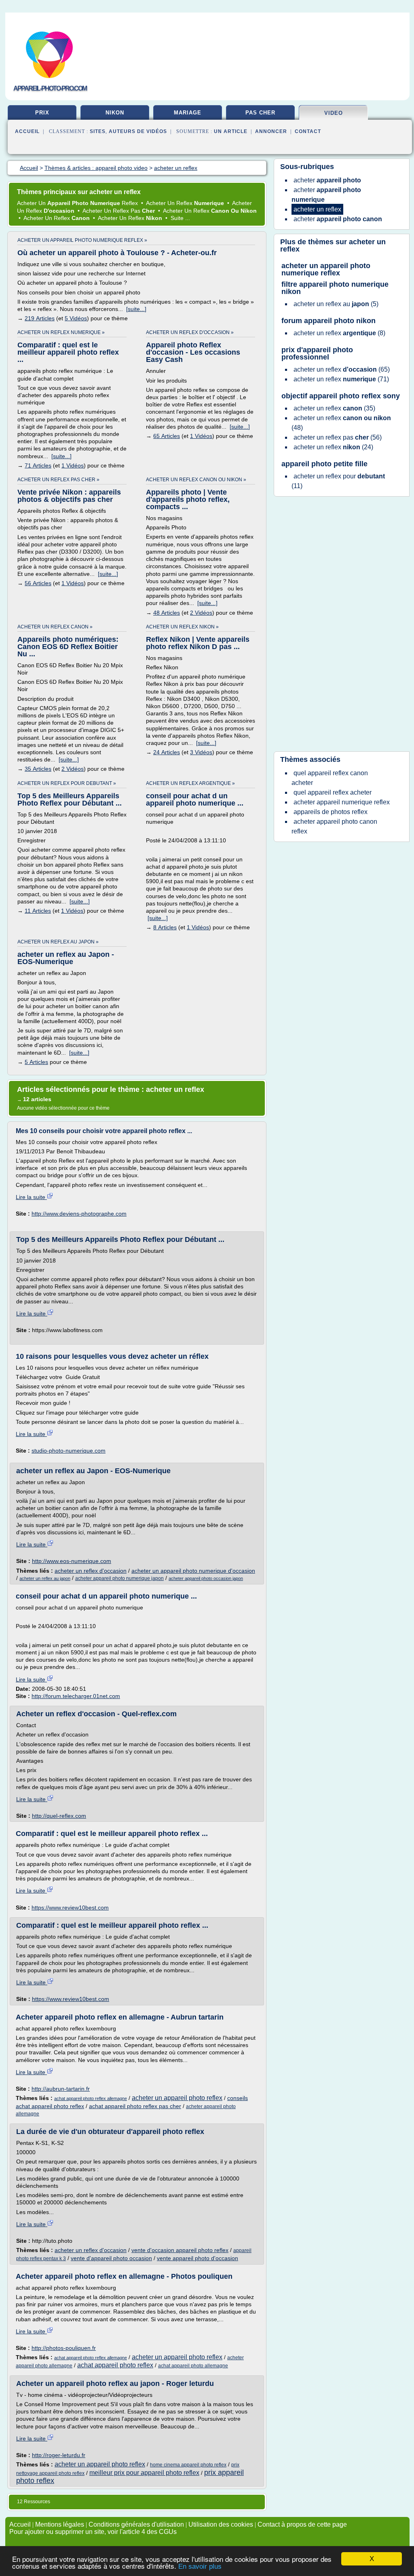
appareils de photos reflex (331, 812)
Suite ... (180, 218)
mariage (188, 113)
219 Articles (40, 318)
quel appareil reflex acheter (333, 792)
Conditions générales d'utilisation (136, 2524)
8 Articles (165, 927)
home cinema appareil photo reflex (188, 2465)
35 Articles (38, 769)
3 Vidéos (201, 752)
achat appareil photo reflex (115, 2365)
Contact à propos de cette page (302, 2524)
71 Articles (38, 465)
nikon (115, 113)
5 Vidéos (76, 318)
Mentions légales (60, 2524)
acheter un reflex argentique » (190, 783)
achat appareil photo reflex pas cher (135, 2106)
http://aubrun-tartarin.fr (61, 2089)
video (334, 113)
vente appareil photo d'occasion (197, 2258)
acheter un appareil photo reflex (177, 2098)
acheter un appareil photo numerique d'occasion (193, 1571)
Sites (98, 131)
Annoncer (271, 131)
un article (231, 131)
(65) (342, 369)
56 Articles (38, 583)
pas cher (260, 113)
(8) (339, 333)
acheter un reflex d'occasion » (190, 332)
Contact (308, 131)
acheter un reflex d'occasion (91, 1571)
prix (42, 113)
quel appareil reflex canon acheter (330, 778)
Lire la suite (31, 1197)
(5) (336, 304)
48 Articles (167, 613)
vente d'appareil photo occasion (111, 2258)
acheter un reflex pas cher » (58, 480)
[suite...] (136, 309)
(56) (338, 437)
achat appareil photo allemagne (193, 2366)
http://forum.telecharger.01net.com (76, 1696)
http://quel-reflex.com (59, 1816)
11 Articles (38, 911)
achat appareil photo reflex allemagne (91, 2098)
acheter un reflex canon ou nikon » (196, 480)
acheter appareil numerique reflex (342, 802)
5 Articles (36, 1062)
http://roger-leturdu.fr (59, 2455)
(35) (334, 408)
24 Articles (167, 752)
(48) (341, 423)
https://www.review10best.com (70, 1908)
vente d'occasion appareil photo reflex (180, 2250)
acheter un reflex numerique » (61, 332)
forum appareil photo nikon (328, 321)
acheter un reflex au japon (45, 1578)
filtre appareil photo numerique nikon (335, 288)
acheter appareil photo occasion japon (206, 1578)
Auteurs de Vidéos (138, 131)
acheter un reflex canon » (55, 627)
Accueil (27, 131)
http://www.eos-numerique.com (72, 1561)
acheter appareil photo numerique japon (119, 1578)
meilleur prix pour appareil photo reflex (144, 2473)
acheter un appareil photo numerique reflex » (82, 240)
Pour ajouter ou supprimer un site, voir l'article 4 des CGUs (93, 2532)
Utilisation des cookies (221, 2524)
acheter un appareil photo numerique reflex (326, 269)
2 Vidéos (201, 613)
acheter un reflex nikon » (182, 627)
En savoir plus (200, 2566)
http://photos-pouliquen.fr (64, 2348)
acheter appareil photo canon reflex (334, 826)
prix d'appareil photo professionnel (317, 353)
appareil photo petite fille (324, 464)
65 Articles (167, 436)
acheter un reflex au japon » (58, 942)
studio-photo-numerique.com (69, 1451)
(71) (341, 379)
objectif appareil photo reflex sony (341, 396)
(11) (338, 481)
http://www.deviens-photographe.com (79, 1214)
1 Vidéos (73, 465)
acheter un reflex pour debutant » (67, 783)
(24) (333, 447)
